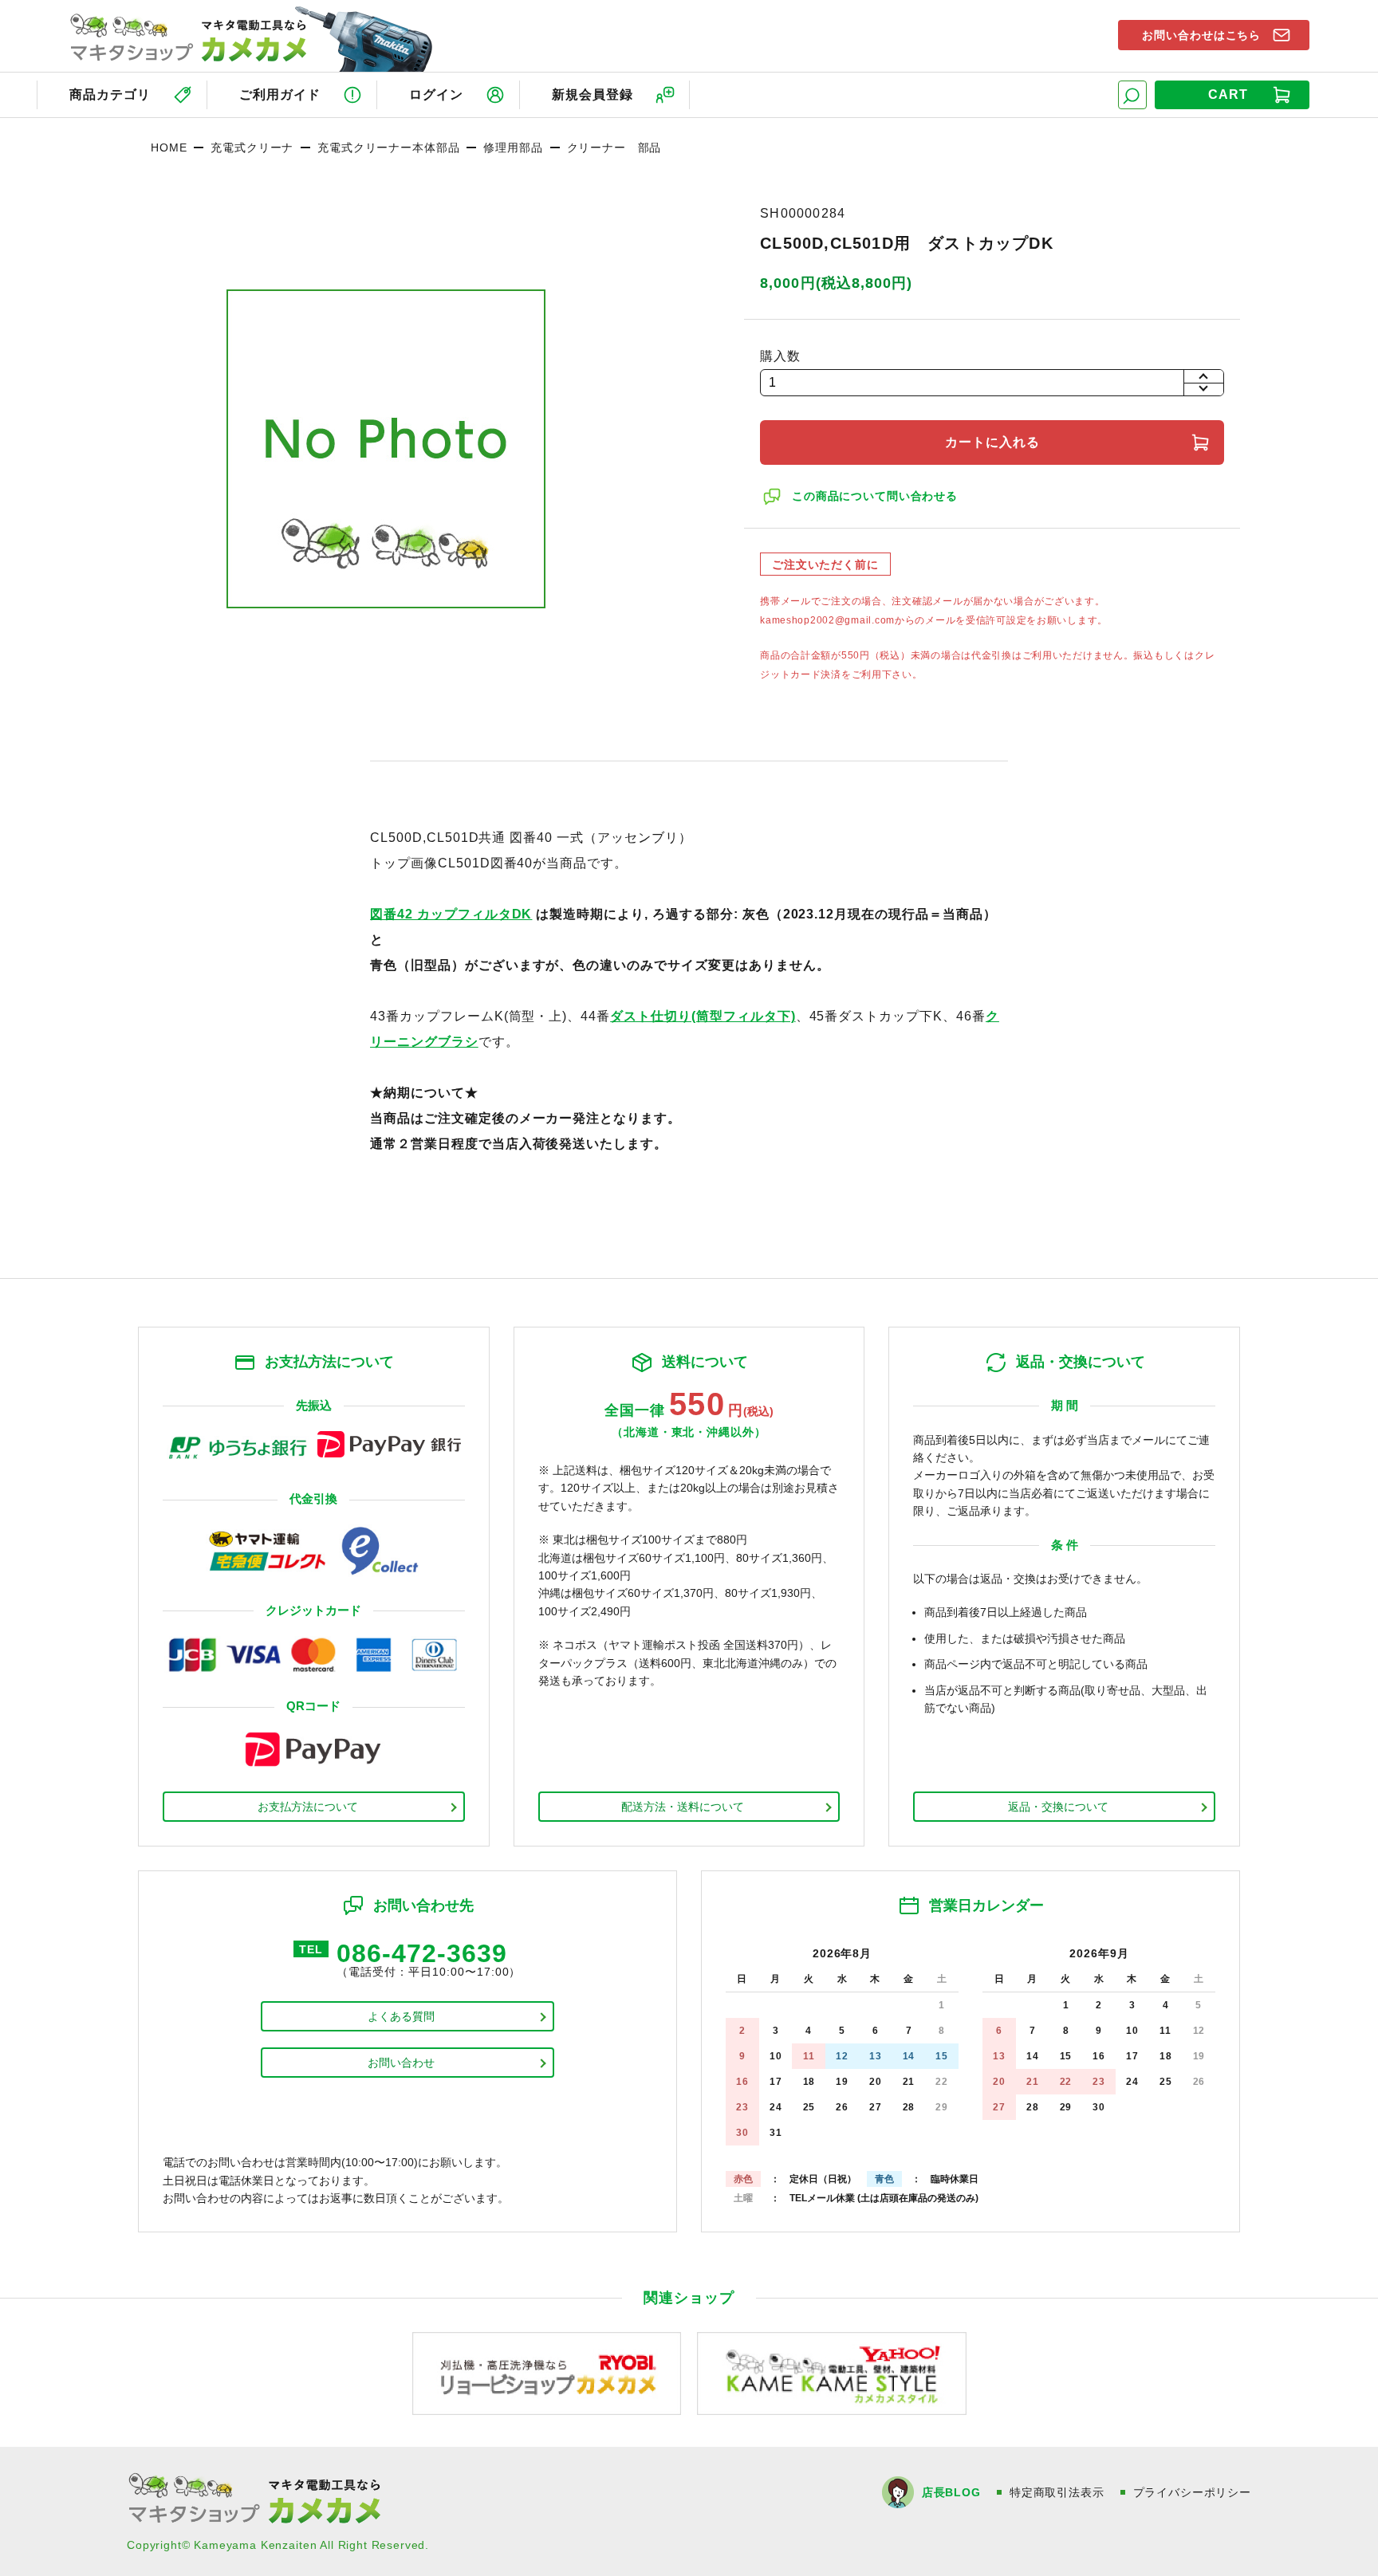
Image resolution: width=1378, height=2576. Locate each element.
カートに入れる (992, 442)
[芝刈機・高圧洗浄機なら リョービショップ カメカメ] (547, 2372)
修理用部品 (513, 147)
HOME (169, 147)
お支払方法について (308, 1807)
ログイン (436, 94)
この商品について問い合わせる (875, 496)
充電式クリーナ (252, 147)
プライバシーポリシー (1192, 2492)
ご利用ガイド (280, 94)
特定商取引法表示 (1057, 2492)
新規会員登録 (593, 94)
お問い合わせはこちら (1202, 35)
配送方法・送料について (683, 1807)
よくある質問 (401, 2016)
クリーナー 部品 (614, 147)
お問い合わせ (401, 2063)
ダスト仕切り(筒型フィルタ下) (703, 1016)
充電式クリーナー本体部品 (388, 147)
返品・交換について (1058, 1807)
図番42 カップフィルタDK (451, 914)
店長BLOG (951, 2492)
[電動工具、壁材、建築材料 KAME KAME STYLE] (832, 2372)
